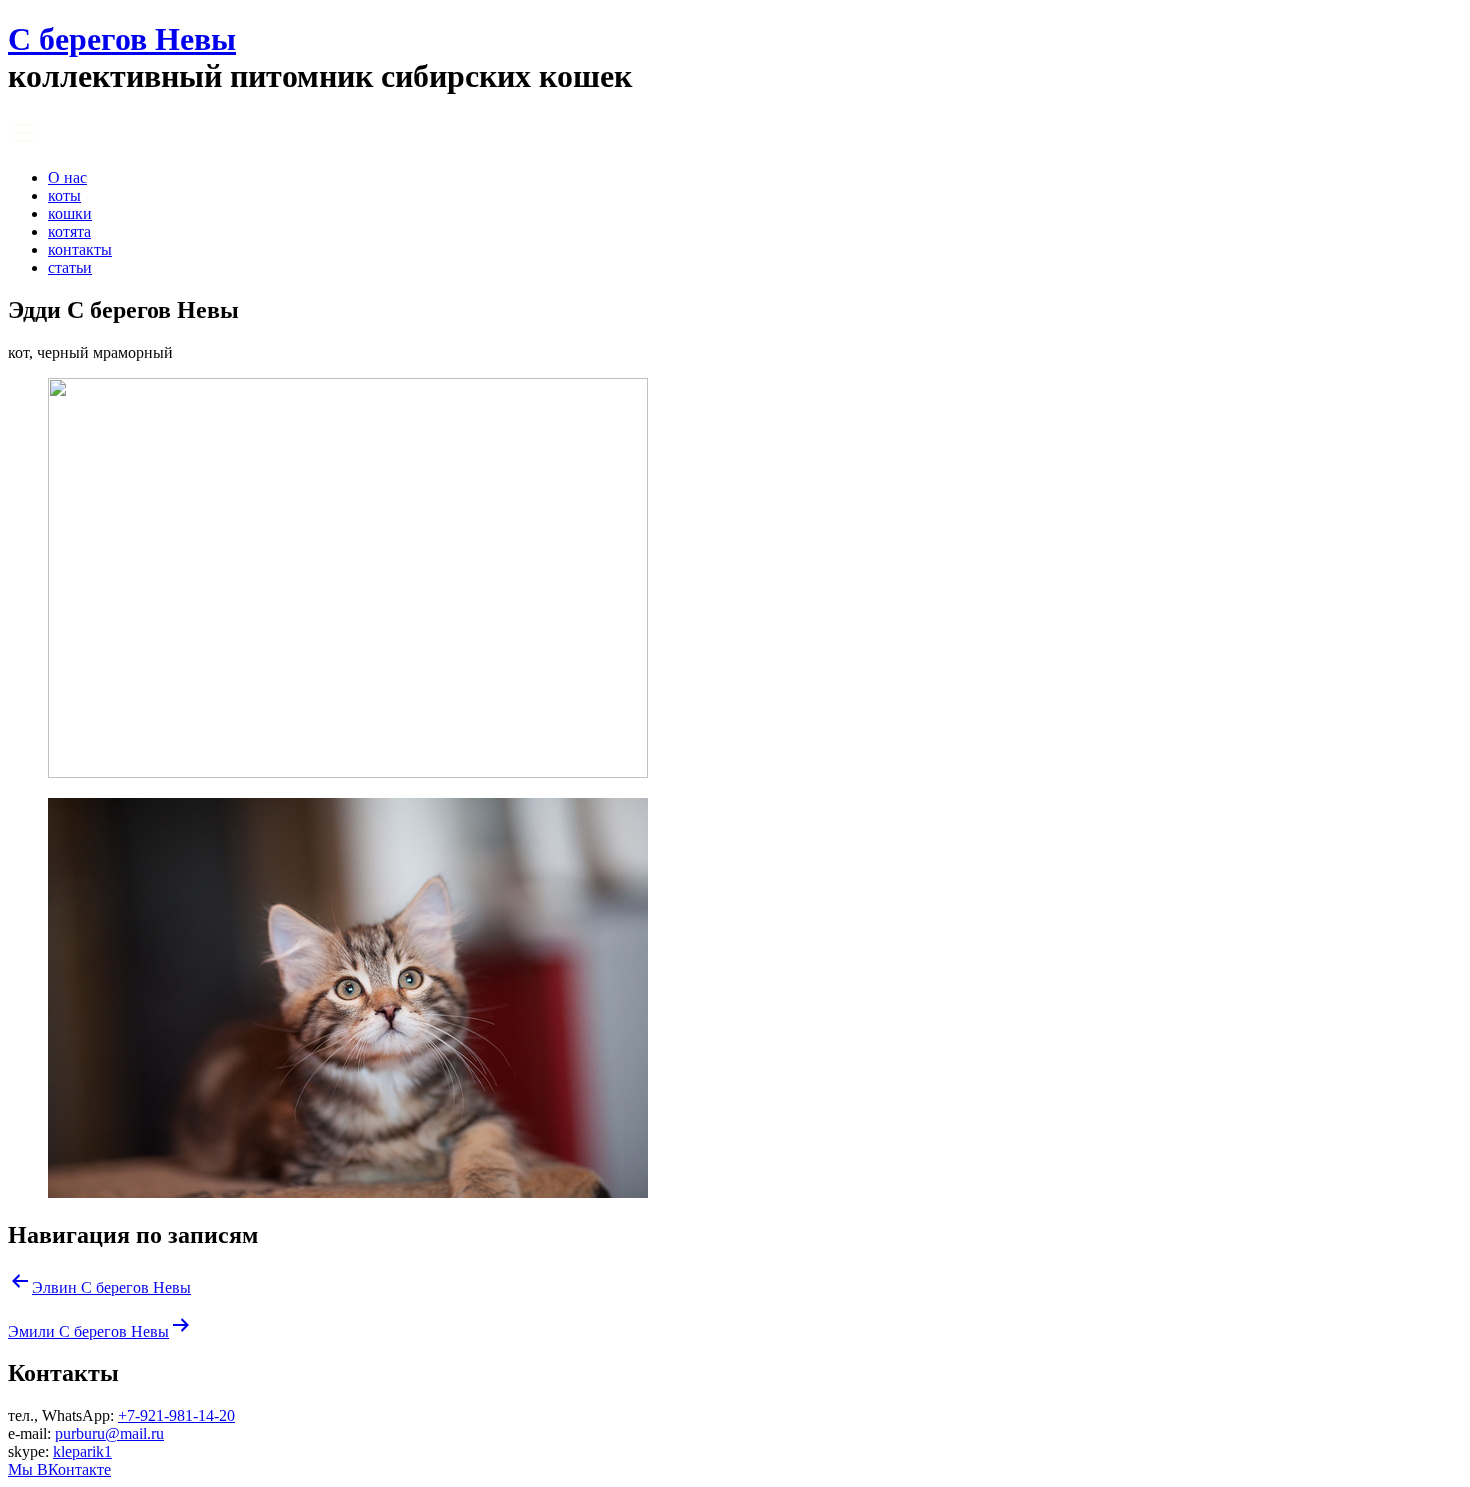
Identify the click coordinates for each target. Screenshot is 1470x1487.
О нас (67, 177)
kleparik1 (82, 1451)
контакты (80, 249)
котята (69, 231)
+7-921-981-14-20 (176, 1415)
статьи (70, 267)
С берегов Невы (122, 39)
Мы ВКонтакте (59, 1469)
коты (64, 195)
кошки (70, 213)
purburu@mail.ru (109, 1433)
